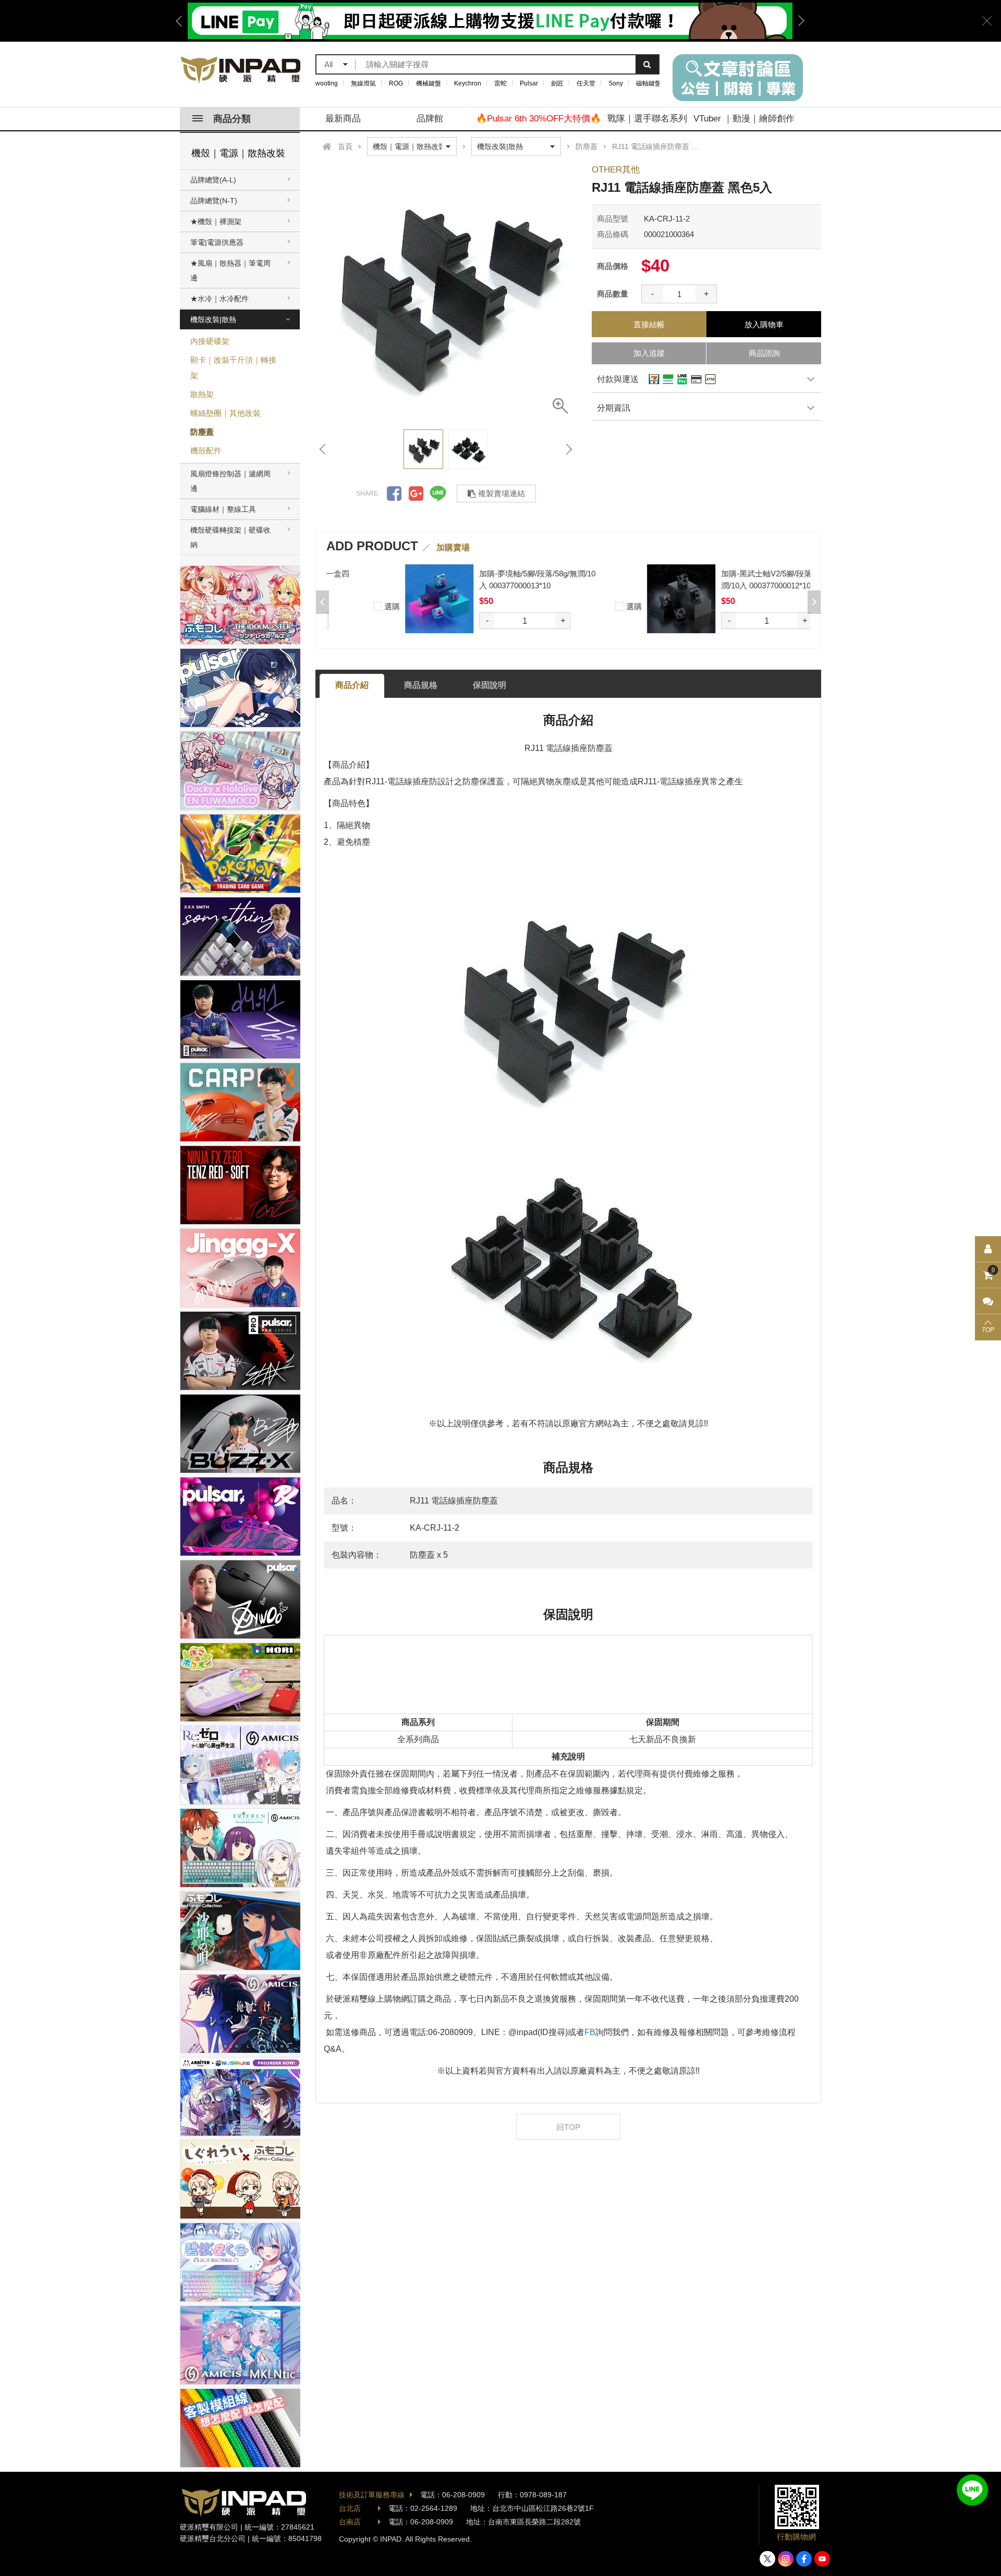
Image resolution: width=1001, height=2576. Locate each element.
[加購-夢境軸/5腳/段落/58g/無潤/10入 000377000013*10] (398, 599)
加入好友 (972, 2490)
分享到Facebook (394, 494)
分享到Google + (416, 494)
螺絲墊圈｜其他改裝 (225, 413)
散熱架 (202, 394)
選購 (349, 606)
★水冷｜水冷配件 (219, 299)
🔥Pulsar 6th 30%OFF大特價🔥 (539, 119)
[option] (446, 291)
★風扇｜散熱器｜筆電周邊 (230, 270)
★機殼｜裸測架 (216, 221)
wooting (327, 83)
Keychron (468, 83)
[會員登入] (988, 1249)
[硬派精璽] (241, 70)
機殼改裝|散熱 (213, 319)
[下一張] (568, 449)
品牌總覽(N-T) (214, 201)
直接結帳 (649, 324)
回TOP (568, 2127)
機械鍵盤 (429, 83)
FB (590, 2032)
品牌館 (430, 119)
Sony (616, 83)
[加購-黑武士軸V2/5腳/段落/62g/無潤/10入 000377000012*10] (639, 599)
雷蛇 (500, 83)
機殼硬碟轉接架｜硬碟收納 (230, 537)
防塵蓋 (202, 432)
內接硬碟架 (210, 341)
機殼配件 (206, 451)
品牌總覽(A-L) (213, 180)
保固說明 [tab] (490, 685)
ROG (396, 83)
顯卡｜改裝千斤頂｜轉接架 (233, 368)
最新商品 (343, 119)
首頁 (345, 146)
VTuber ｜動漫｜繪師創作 (744, 119)
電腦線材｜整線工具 (223, 509)
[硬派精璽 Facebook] (804, 2559)
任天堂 (586, 83)
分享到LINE (438, 494)
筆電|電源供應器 (217, 242)
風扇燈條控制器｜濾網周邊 (230, 481)
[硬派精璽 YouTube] (822, 2559)
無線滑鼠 (363, 83)
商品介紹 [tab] (352, 685)
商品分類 (232, 119)
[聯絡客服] (988, 1301)
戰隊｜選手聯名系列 (647, 119)
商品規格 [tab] (421, 685)
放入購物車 (764, 324)
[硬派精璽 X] (767, 2559)
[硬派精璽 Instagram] (786, 2559)
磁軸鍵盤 (649, 83)
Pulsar (529, 83)
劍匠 (557, 83)
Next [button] (798, 21)
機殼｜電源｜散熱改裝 (238, 153)
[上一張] (323, 449)
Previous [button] (182, 21)
